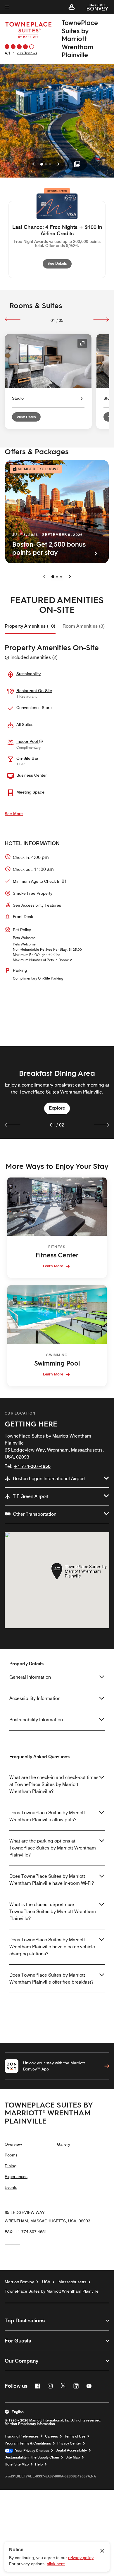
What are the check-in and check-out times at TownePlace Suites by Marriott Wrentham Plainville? (54, 1784)
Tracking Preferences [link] (22, 2436)
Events (11, 2187)
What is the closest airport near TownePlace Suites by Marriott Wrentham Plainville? (53, 1911)
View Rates (26, 417)
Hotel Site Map (17, 2464)
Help (39, 2464)
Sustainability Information (36, 1720)
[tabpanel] (57, 1093)
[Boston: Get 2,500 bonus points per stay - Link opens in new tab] (57, 512)
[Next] (101, 319)
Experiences (16, 2177)
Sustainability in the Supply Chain (32, 2457)
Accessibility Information (35, 1698)
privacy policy (81, 2558)
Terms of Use (75, 2436)
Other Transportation (35, 1514)
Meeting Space (30, 792)
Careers (51, 2436)
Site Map (73, 2457)
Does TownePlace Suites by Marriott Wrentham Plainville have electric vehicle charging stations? (52, 1947)
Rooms (11, 2155)
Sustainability (28, 674)
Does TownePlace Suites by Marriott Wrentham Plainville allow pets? (47, 1816)
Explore (57, 1108)
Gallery (64, 2144)
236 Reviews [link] (27, 53)
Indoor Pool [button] (28, 741)
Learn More (53, 1266)
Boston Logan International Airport (49, 1479)
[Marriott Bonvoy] (95, 7)
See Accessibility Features (37, 905)
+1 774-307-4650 (32, 1466)
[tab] (30, 626)
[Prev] (13, 319)
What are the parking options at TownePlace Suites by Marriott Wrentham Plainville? (53, 1848)
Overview (13, 2144)
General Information (30, 1677)
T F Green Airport (31, 1496)
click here (56, 2564)
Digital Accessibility (71, 2450)
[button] (72, 7)
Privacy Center (69, 2443)
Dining (11, 2166)
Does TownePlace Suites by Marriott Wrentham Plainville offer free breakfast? (51, 1978)
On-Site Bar (27, 758)
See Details (59, 263)
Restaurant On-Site (34, 691)
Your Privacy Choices (31, 2451)
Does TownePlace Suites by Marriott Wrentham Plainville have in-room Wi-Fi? (52, 1880)
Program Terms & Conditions (28, 2443)
